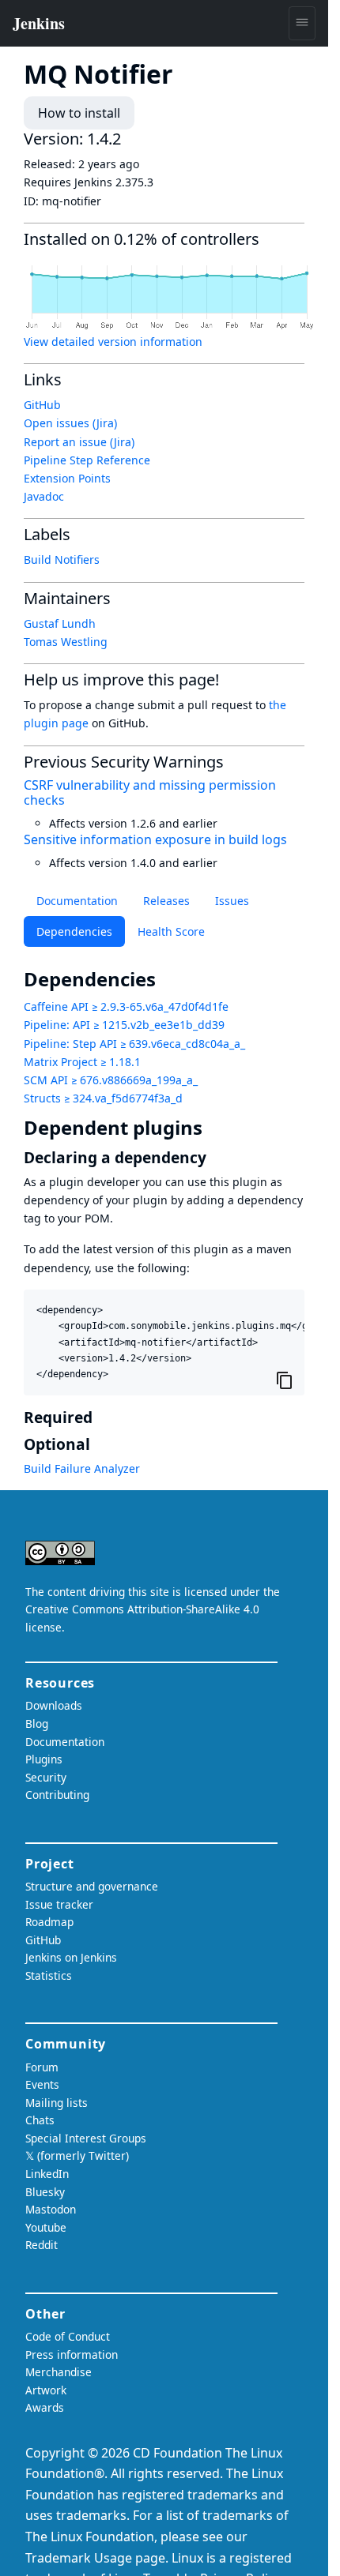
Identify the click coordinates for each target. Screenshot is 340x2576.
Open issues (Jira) (70, 423)
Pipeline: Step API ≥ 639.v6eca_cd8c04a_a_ (134, 1044)
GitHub (42, 405)
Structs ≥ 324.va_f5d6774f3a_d (103, 1098)
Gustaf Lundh (60, 623)
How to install (79, 113)
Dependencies (74, 931)
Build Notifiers (62, 560)
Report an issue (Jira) (79, 442)
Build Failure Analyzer (82, 1468)
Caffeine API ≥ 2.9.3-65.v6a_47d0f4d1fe (126, 1006)
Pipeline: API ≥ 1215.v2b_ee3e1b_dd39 (124, 1025)
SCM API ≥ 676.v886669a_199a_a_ (111, 1080)
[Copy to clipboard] (285, 1380)
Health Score (171, 931)
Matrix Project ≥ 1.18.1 (82, 1062)
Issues (232, 901)
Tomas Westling (66, 642)
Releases (166, 901)
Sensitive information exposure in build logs (155, 839)
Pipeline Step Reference (87, 460)
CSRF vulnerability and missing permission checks (150, 792)
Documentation (77, 901)
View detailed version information (113, 342)
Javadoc (44, 496)
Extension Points (67, 478)
